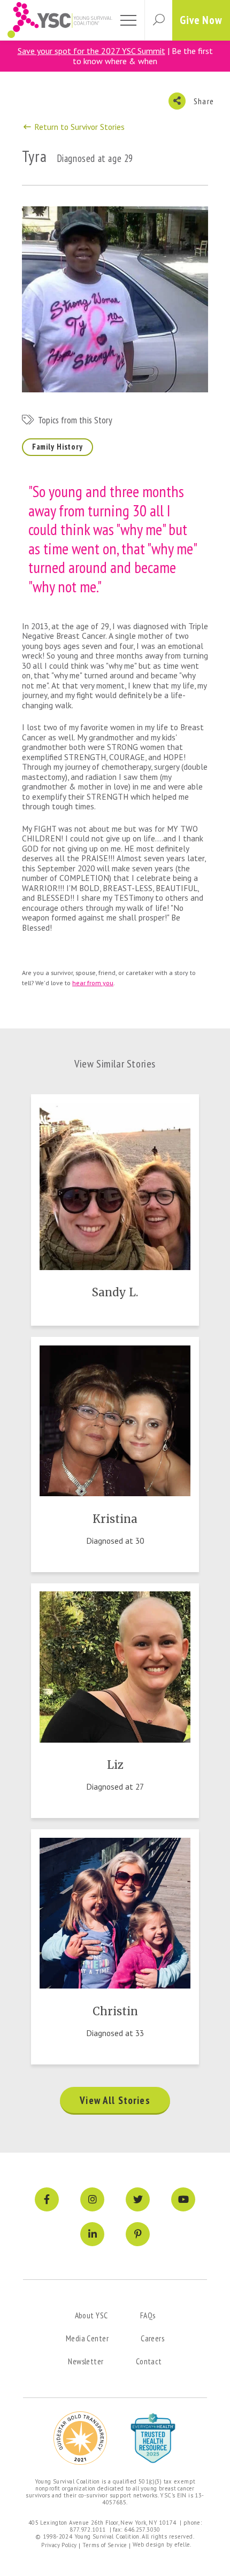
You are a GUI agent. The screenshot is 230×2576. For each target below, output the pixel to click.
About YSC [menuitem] (91, 2315)
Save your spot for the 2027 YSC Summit (91, 51)
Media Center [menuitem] (87, 2338)
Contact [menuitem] (149, 2361)
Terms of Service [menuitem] (105, 2545)
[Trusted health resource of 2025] (153, 2438)
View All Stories (115, 2100)
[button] (158, 20)
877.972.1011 (88, 2529)
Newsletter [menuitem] (86, 2361)
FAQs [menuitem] (148, 2315)
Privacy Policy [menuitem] (59, 2545)
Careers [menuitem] (152, 2338)
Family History (57, 447)
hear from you (93, 983)
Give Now (201, 20)
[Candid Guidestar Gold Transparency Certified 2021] (80, 2438)
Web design (149, 2544)
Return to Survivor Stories (78, 127)
